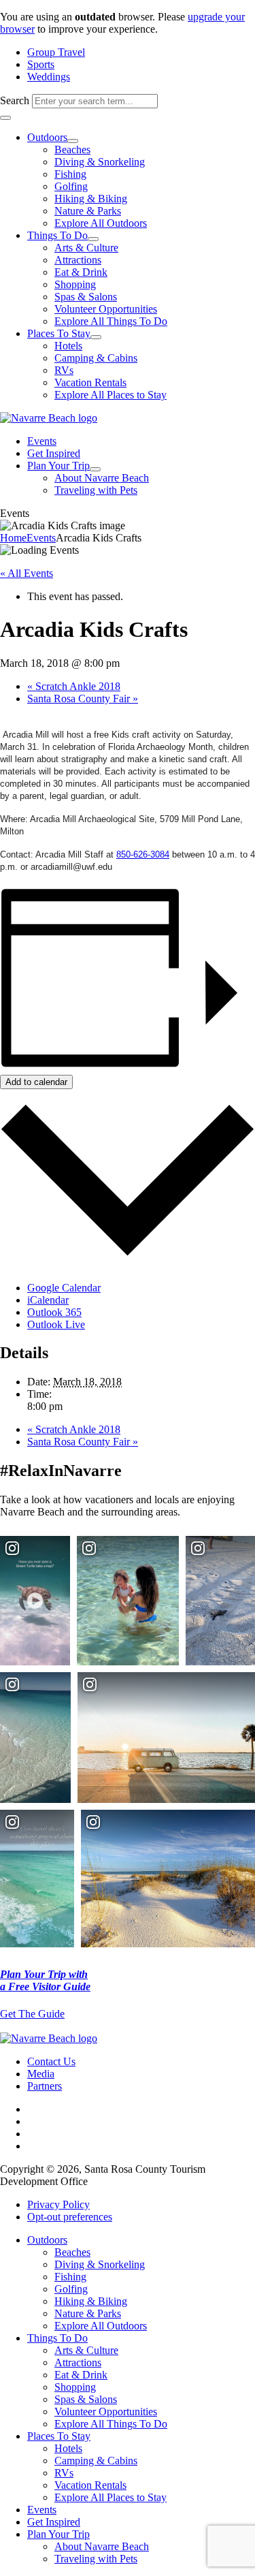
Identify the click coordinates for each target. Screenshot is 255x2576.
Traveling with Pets (96, 490)
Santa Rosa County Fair (83, 698)
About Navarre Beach (102, 478)
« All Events (27, 573)
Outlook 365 (54, 1312)
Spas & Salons (86, 297)
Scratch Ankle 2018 (74, 686)
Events (42, 441)
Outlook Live (56, 1324)
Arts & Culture (86, 248)
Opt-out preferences (70, 2217)
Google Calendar (64, 1288)
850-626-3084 (143, 855)
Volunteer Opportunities (106, 309)
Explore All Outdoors (101, 223)
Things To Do (57, 235)
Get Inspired (54, 453)
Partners (45, 2086)
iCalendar (48, 1300)
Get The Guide (32, 2014)
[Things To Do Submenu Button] (93, 239)
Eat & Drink (81, 272)
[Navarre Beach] (49, 418)
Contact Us (51, 2061)
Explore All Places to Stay (111, 395)
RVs (64, 370)
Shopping (75, 284)
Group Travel (56, 52)
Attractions (78, 260)
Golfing (71, 186)
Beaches (72, 150)
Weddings (49, 77)
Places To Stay (59, 333)
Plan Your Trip (58, 466)
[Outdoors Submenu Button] (73, 141)
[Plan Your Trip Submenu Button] (95, 469)
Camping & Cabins (96, 358)
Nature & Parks (88, 211)
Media (41, 2074)
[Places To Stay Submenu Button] (96, 337)
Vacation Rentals (90, 382)
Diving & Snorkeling (100, 162)
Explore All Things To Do (111, 321)
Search (15, 100)
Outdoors (47, 137)
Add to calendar (36, 1082)
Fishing (70, 174)
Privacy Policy (58, 2204)
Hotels (68, 346)
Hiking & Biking (91, 199)
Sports (41, 64)
